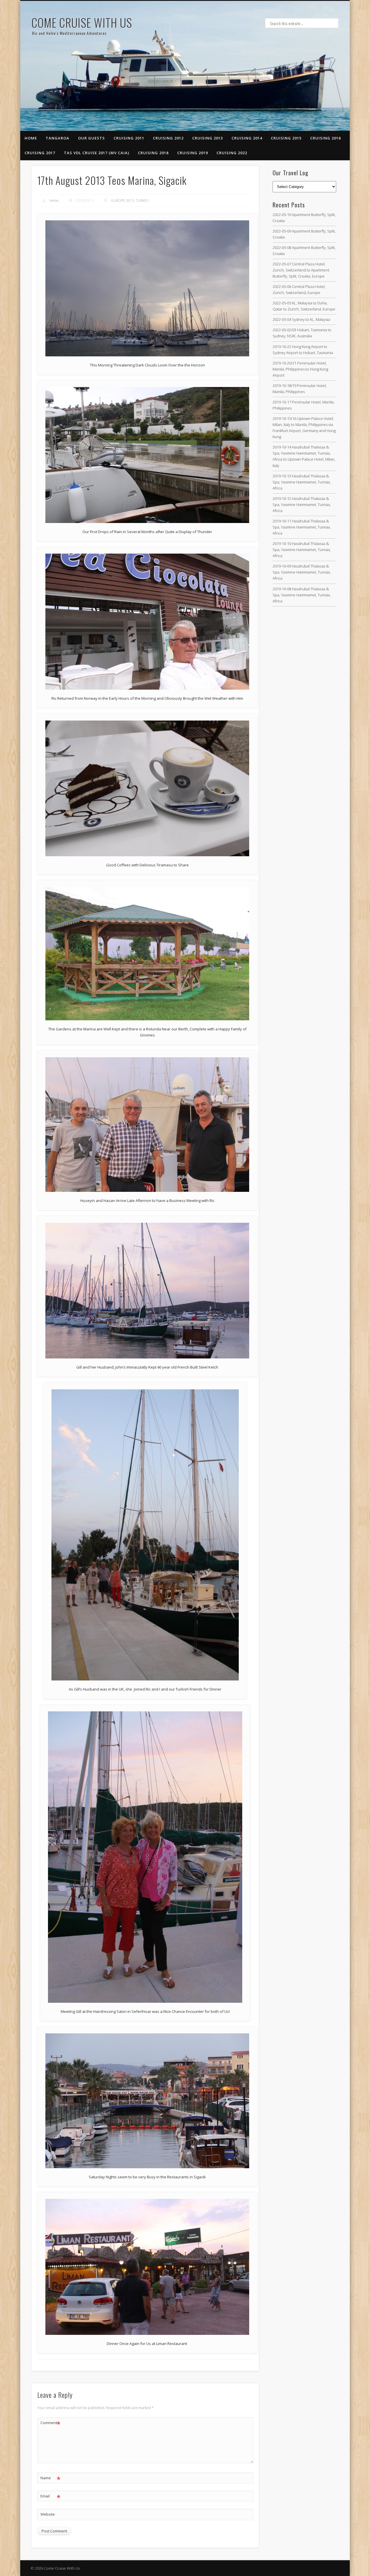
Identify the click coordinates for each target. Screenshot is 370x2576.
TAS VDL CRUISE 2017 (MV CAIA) (97, 153)
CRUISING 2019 (193, 153)
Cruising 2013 (208, 138)
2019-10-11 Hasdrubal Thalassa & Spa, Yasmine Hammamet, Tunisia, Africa (302, 527)
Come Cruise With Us (82, 23)
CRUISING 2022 (232, 153)
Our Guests (91, 138)
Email (50, 2497)
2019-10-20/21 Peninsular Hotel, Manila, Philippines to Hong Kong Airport (300, 369)
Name (50, 2479)
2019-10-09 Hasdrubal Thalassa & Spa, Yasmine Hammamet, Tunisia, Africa (302, 572)
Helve (54, 201)
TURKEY (142, 201)
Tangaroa (58, 138)
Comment (50, 2424)
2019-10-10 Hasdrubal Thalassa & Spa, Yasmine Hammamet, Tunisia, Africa (302, 550)
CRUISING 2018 (153, 153)
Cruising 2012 (168, 138)
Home (31, 138)
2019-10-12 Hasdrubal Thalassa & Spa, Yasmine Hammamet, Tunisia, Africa (302, 505)
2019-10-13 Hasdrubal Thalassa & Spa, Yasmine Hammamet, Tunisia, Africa (302, 482)
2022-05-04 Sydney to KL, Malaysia (301, 319)
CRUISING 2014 (247, 138)
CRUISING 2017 (40, 153)
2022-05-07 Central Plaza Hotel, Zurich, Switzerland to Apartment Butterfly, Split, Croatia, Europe (301, 270)
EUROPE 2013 (123, 201)
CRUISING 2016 (325, 138)
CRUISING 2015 (286, 138)
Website (48, 2514)
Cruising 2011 (129, 138)
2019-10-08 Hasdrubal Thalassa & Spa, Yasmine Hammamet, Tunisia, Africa (302, 595)
